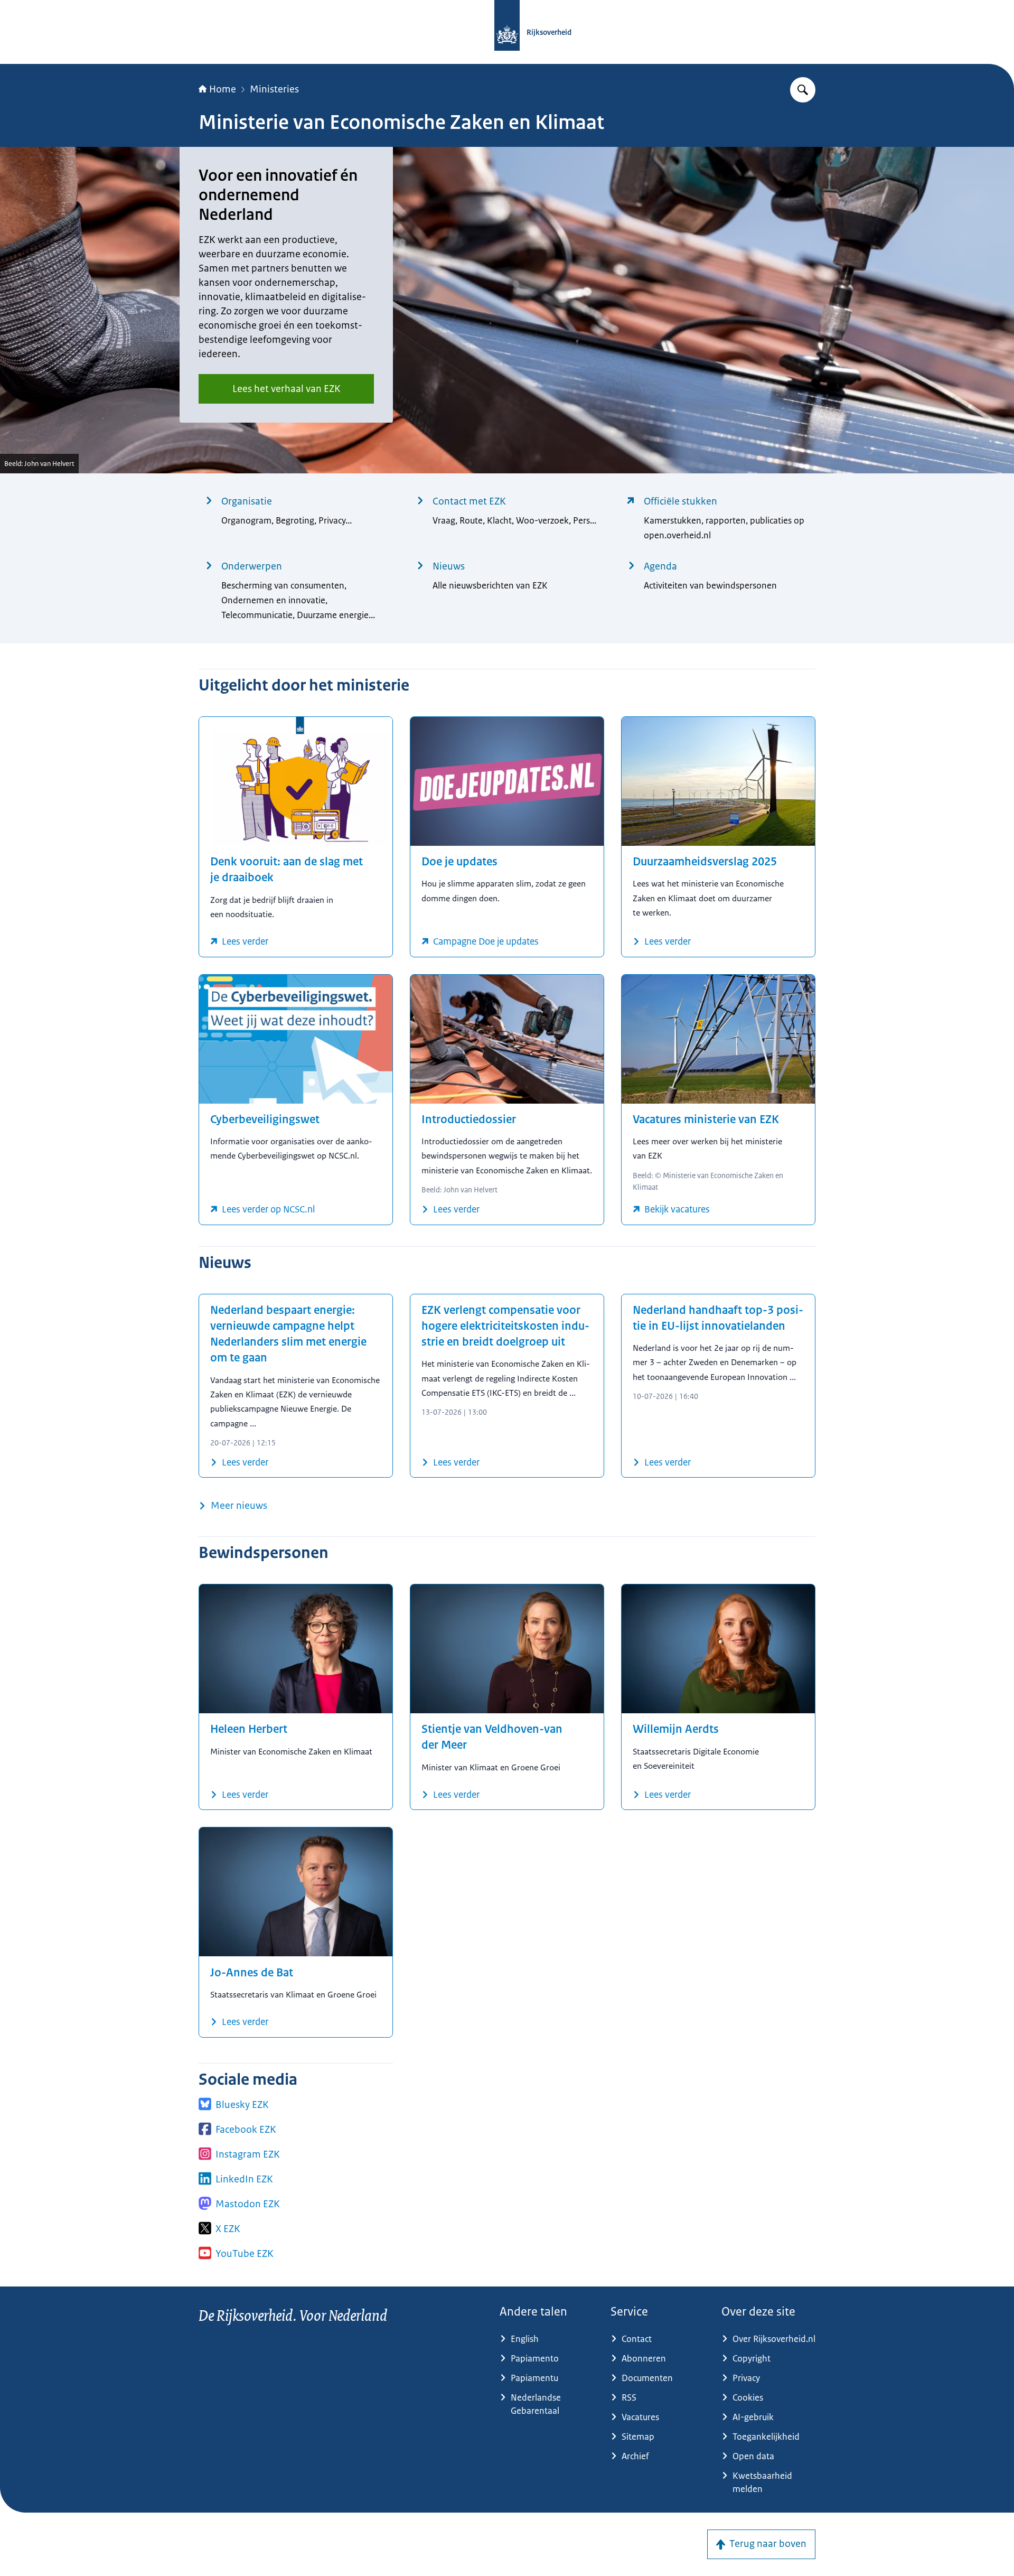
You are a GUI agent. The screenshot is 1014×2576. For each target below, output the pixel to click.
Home (223, 89)
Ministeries (274, 89)
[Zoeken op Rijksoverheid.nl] (803, 90)
